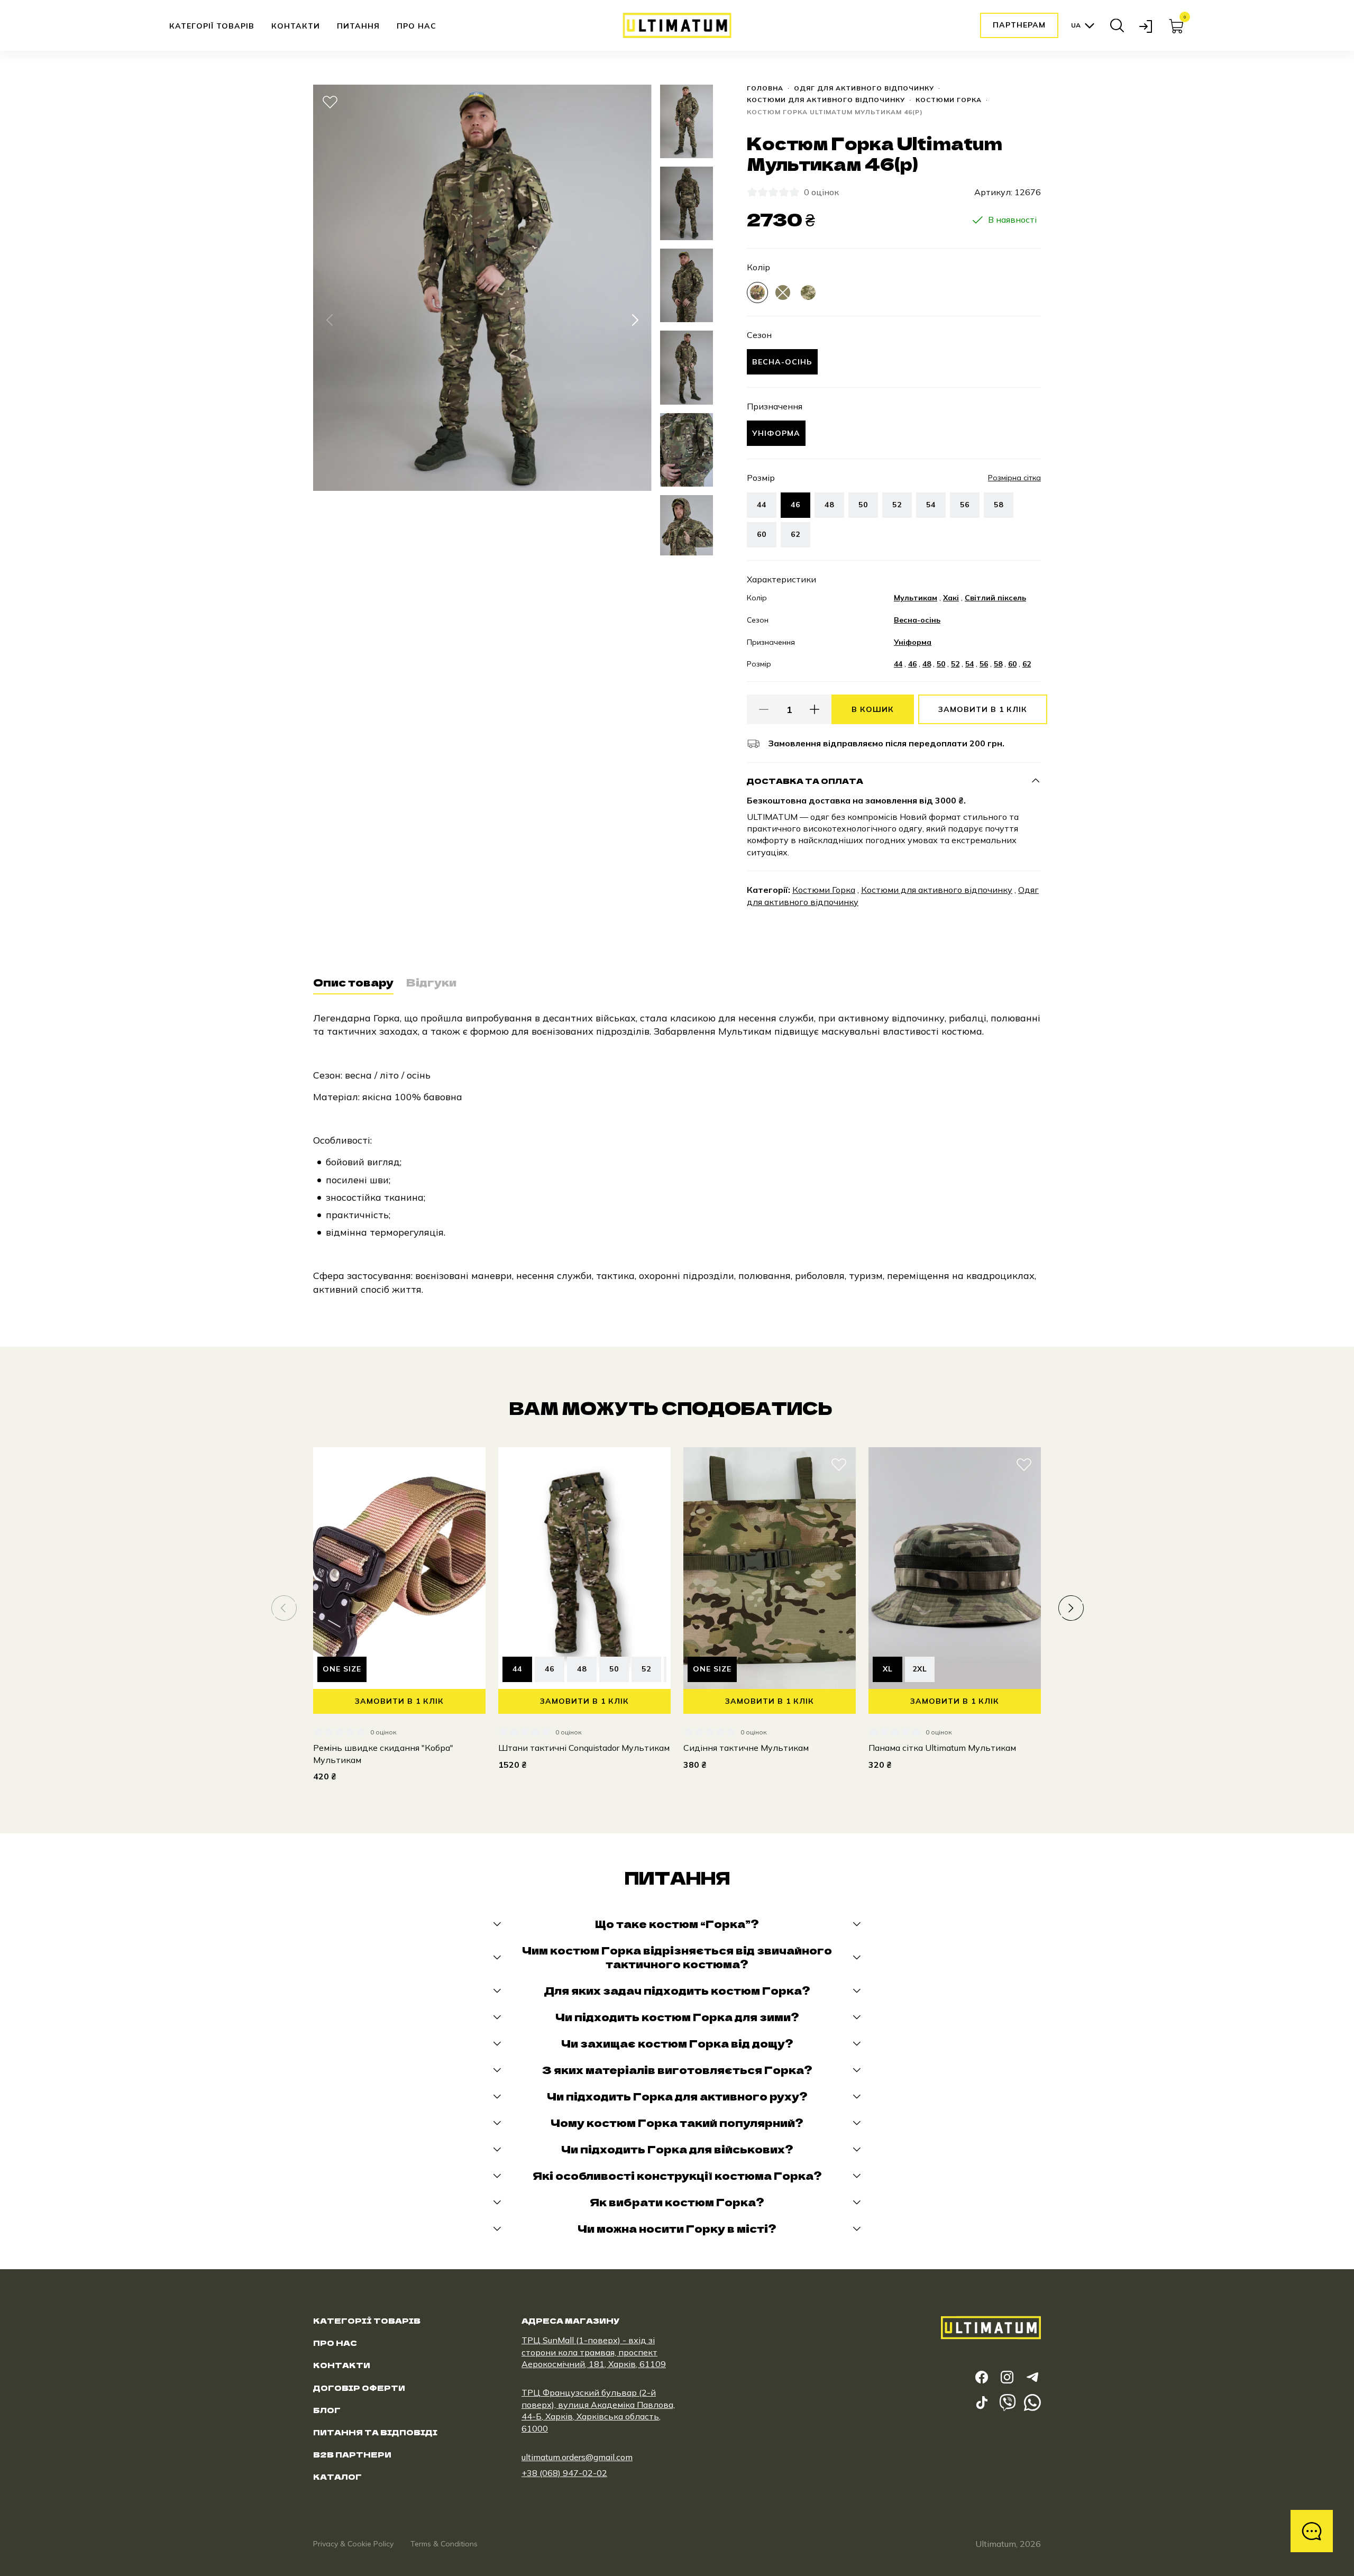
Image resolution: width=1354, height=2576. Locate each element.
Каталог (337, 2477)
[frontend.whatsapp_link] (1032, 2403)
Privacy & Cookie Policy (353, 2544)
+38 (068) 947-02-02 (564, 2473)
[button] (330, 320)
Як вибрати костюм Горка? (677, 2202)
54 (931, 505)
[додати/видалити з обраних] (330, 102)
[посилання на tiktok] (982, 2403)
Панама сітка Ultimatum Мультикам (942, 1748)
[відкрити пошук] (1117, 25)
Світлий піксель (995, 598)
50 (863, 505)
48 (829, 505)
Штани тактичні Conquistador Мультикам (584, 1748)
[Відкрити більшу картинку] (330, 534)
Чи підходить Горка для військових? (677, 2149)
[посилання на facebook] (982, 2377)
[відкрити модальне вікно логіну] (1147, 25)
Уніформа (913, 642)
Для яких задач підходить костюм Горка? (677, 1990)
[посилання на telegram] (1032, 2377)
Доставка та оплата (805, 781)
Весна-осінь (917, 620)
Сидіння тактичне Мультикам (746, 1748)
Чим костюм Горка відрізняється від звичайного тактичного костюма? (677, 1957)
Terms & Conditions (444, 2544)
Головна (765, 88)
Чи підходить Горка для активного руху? (677, 2096)
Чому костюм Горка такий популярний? (677, 2123)
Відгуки (431, 983)
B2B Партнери (352, 2454)
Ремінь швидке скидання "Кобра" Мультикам (383, 1753)
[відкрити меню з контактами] (1312, 2531)
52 (897, 505)
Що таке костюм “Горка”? (677, 1924)
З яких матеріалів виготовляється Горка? (677, 2070)
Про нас (417, 26)
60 (762, 534)
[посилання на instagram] (1007, 2377)
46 (912, 664)
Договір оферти (359, 2388)
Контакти (296, 26)
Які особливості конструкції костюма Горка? (677, 2176)
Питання (358, 26)
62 (795, 534)
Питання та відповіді (375, 2432)
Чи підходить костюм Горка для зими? (677, 2017)
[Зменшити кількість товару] (764, 709)
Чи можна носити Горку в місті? (677, 2228)
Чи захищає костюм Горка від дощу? (677, 2043)
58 (999, 505)
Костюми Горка (949, 100)
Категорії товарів (212, 26)
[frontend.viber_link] (1007, 2403)
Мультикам (916, 598)
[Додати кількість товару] (815, 709)
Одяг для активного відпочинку (864, 88)
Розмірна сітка (1014, 478)
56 (965, 505)
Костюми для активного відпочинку (826, 100)
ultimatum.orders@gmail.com (577, 2457)
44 (762, 505)
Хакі (951, 598)
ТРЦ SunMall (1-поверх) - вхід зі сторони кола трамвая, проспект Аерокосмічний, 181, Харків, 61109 (594, 2352)
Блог (327, 2410)
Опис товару (353, 983)
